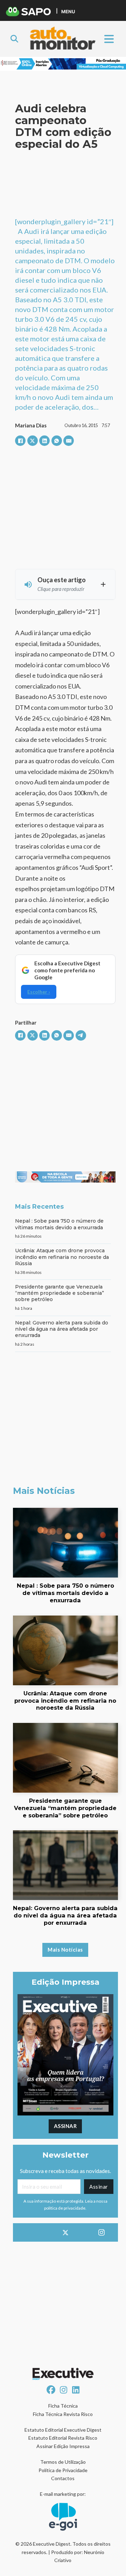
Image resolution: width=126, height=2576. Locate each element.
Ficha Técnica (63, 2406)
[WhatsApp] (57, 441)
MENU (68, 11)
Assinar (65, 2126)
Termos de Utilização (63, 2462)
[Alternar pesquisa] (14, 39)
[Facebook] (20, 441)
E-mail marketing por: (63, 2494)
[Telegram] (81, 1035)
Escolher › (39, 992)
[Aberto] (109, 39)
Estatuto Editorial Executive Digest (63, 2430)
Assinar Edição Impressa (63, 2446)
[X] (33, 441)
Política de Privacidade (63, 2470)
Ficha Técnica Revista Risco (63, 2414)
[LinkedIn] (44, 441)
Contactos (63, 2478)
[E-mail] (69, 441)
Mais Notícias (65, 1950)
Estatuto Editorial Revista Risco (63, 2438)
